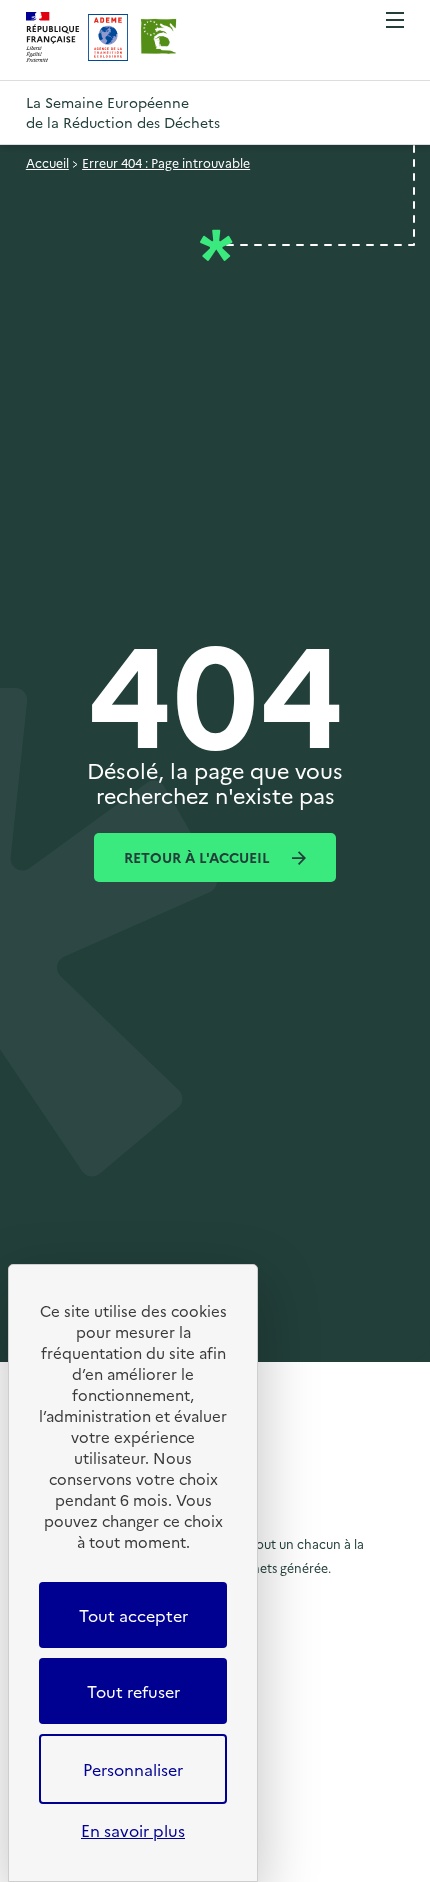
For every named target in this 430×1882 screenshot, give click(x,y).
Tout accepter (133, 1615)
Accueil (47, 162)
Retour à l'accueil (199, 857)
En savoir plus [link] (133, 1830)
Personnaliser (133, 1769)
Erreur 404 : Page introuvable (166, 162)
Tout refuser (133, 1691)
